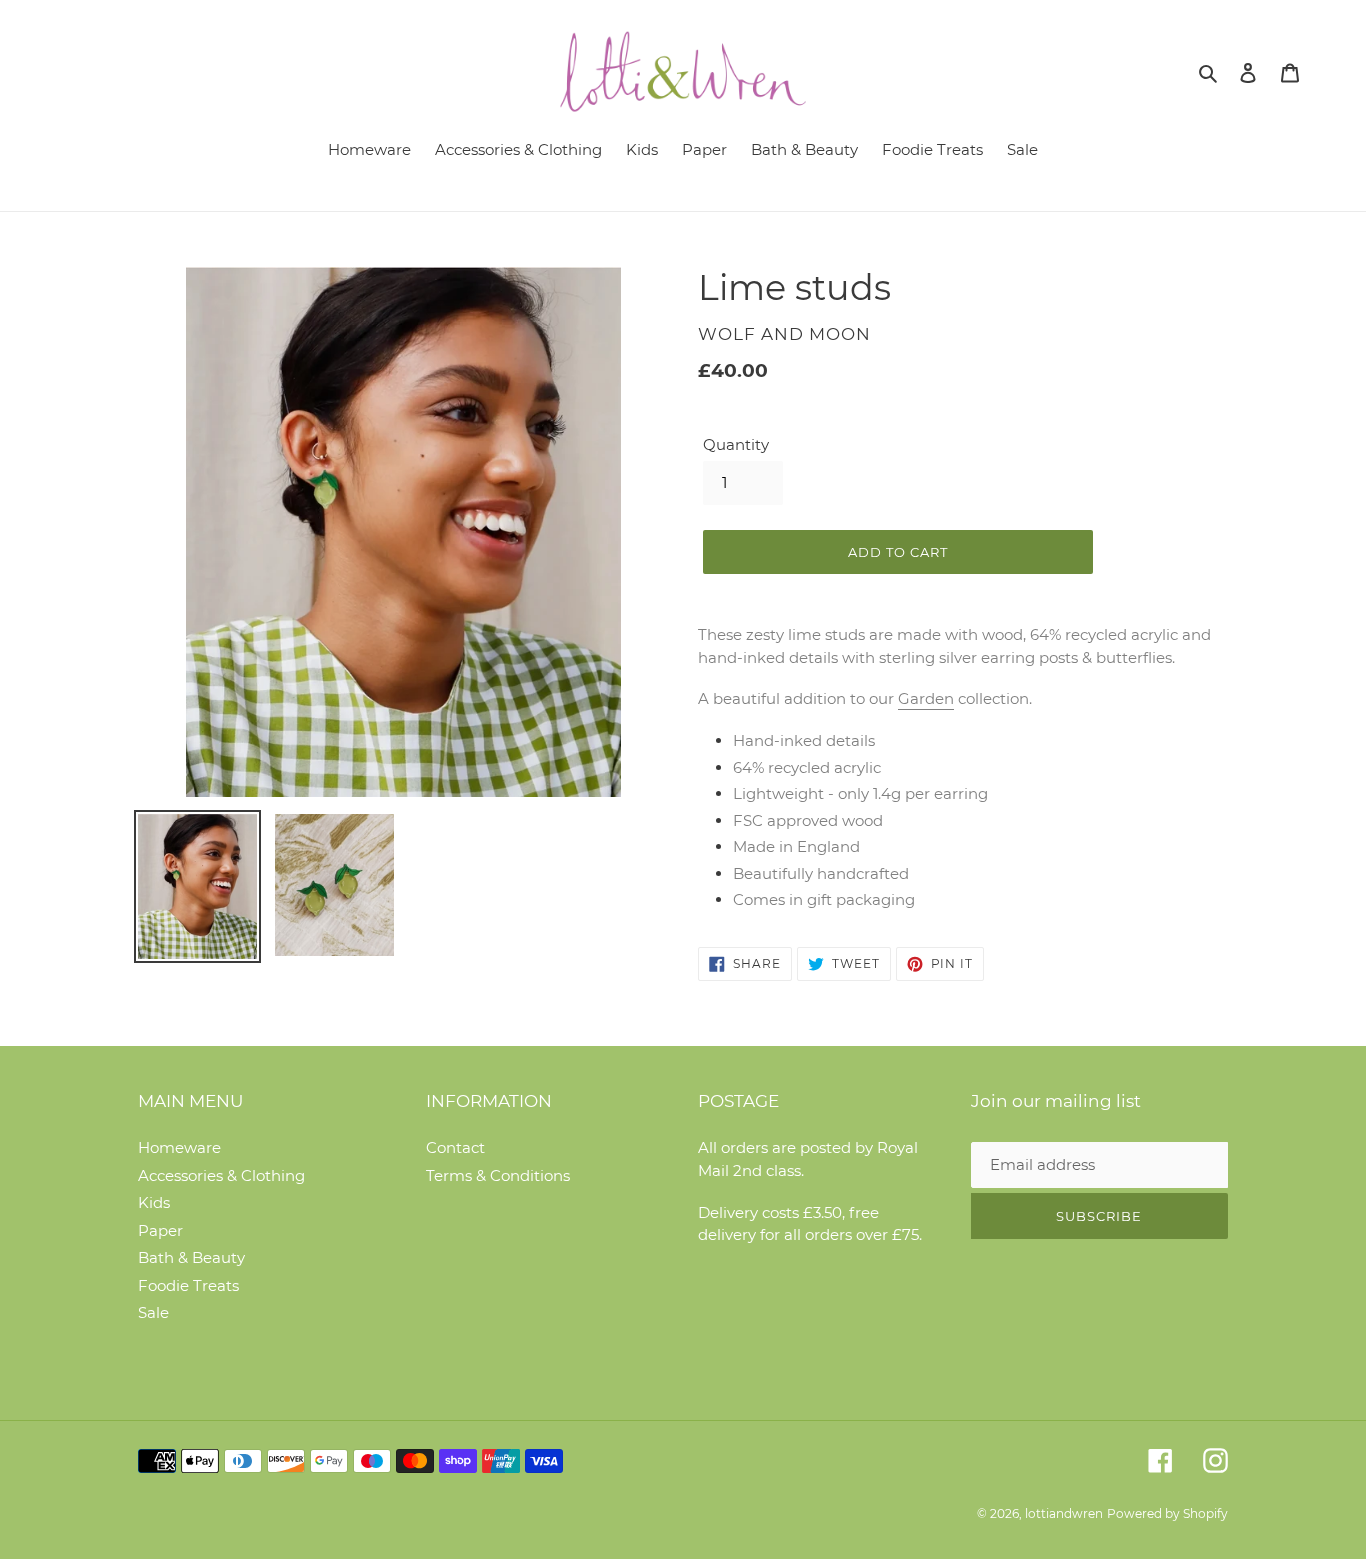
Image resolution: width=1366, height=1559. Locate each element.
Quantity (736, 444)
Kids (154, 1202)
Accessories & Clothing (221, 1175)
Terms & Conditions (498, 1175)
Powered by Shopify (1167, 1513)
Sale (153, 1312)
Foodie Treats (188, 1285)
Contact (455, 1147)
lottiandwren (1064, 1513)
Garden (926, 698)
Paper (160, 1230)
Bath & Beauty (191, 1257)
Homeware (179, 1147)
